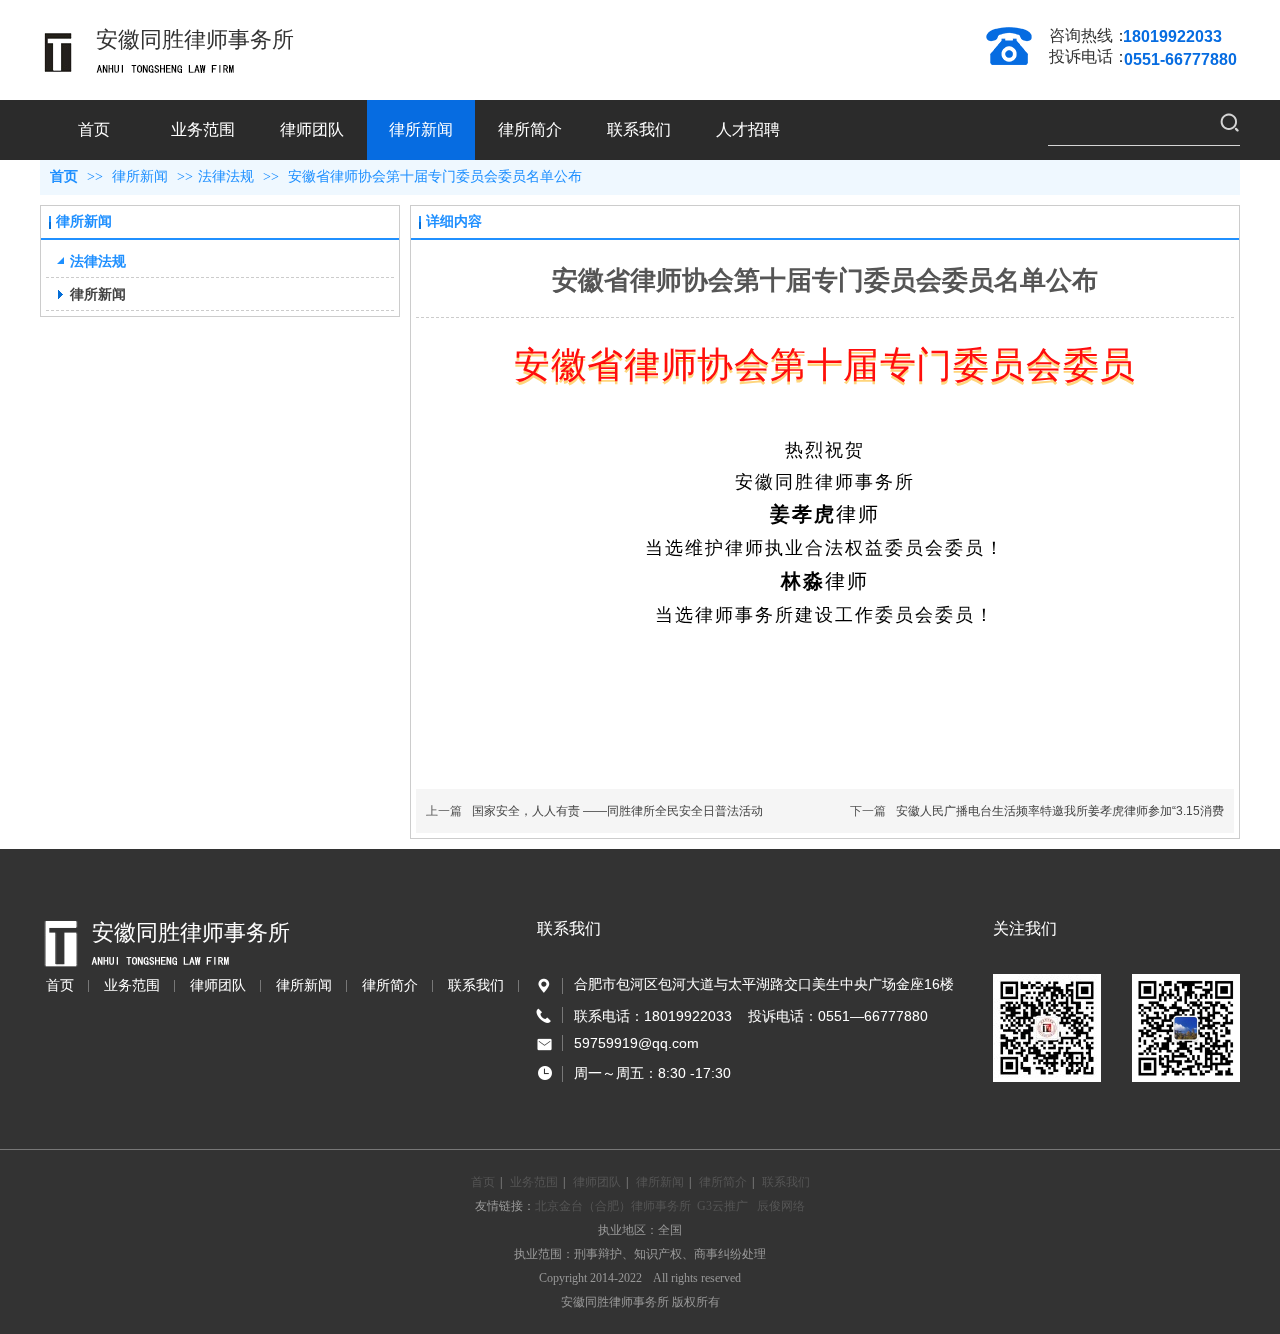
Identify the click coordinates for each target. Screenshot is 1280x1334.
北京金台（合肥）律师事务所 (613, 1206)
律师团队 (218, 985)
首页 (64, 176)
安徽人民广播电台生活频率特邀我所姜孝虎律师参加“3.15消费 (1060, 811)
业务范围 (132, 985)
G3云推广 (722, 1206)
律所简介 (390, 985)
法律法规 (226, 176)
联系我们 (476, 985)
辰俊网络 (781, 1206)
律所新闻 (142, 176)
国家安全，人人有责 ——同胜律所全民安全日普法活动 (617, 811)
